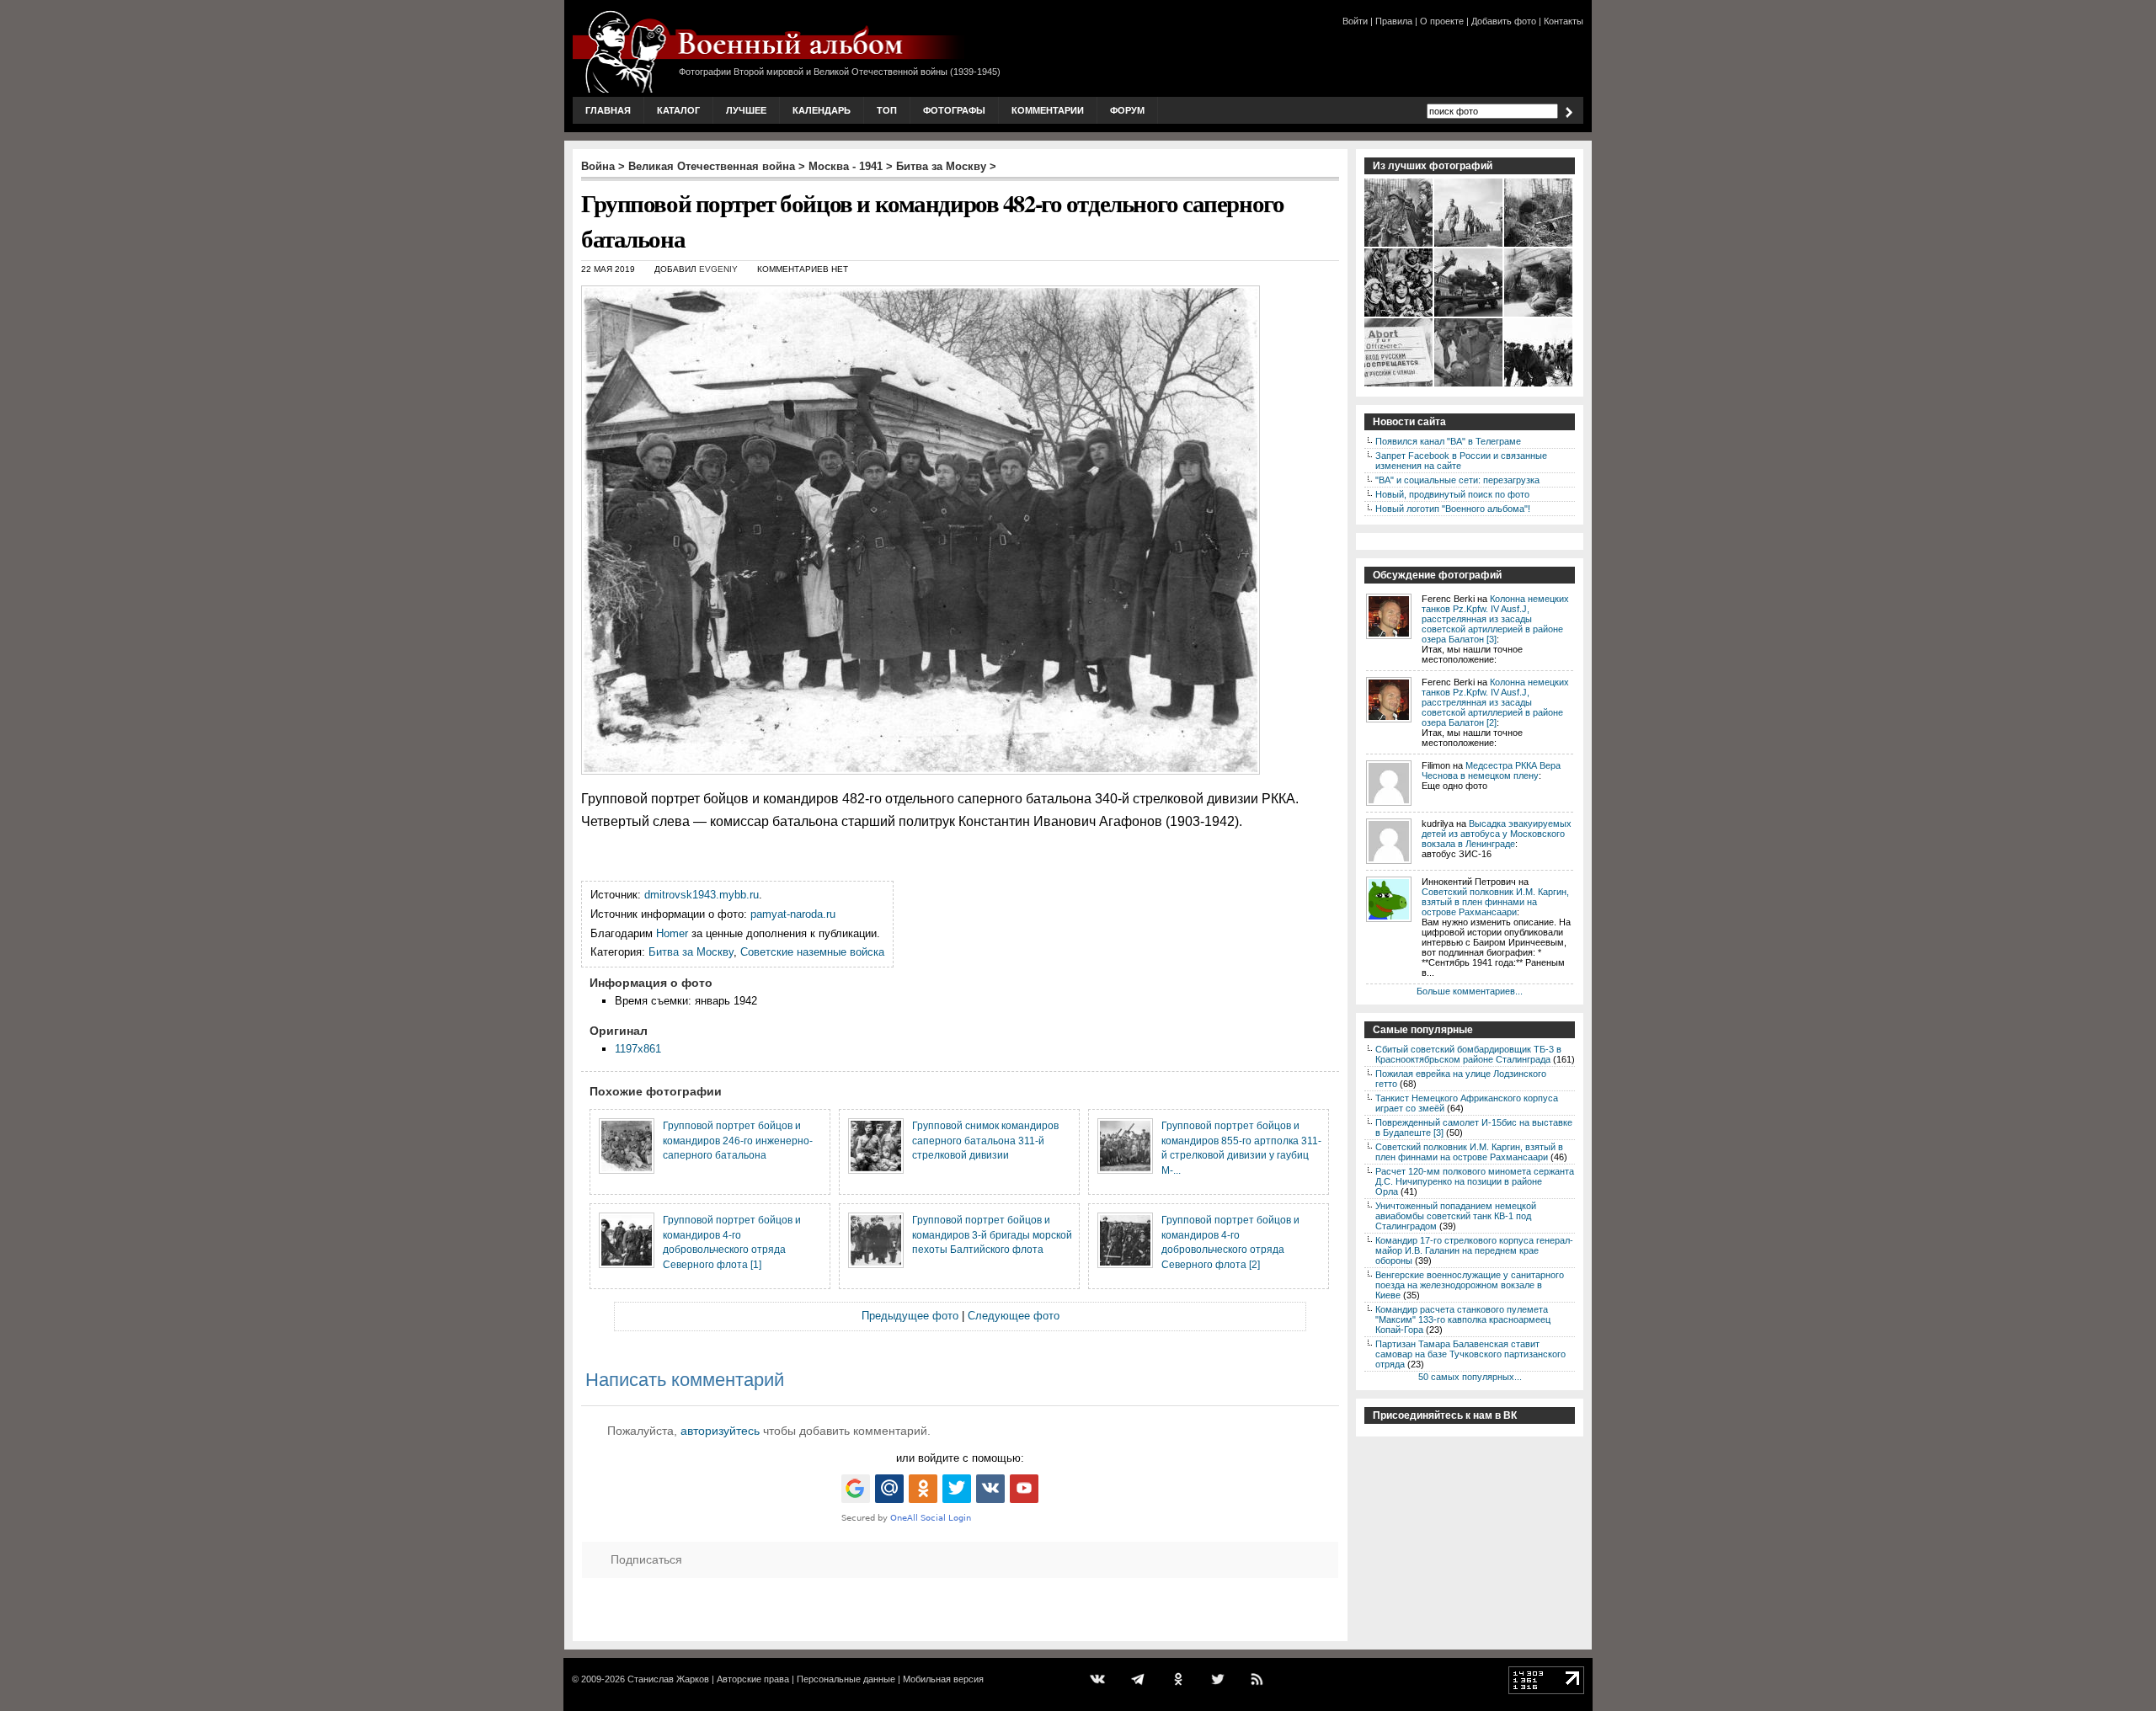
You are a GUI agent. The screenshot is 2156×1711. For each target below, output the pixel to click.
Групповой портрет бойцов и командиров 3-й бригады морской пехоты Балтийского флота (992, 1234)
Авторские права (753, 1679)
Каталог (678, 110)
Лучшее (746, 110)
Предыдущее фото (910, 1316)
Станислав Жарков (668, 1679)
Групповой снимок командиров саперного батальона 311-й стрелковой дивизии (985, 1140)
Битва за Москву (941, 166)
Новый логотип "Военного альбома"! (1453, 509)
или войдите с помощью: (960, 1458)
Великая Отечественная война (712, 166)
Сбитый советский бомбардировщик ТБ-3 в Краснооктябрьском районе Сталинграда (1468, 1054)
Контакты (1564, 21)
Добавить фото (1504, 21)
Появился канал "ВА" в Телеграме (1448, 441)
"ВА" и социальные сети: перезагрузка (1457, 480)
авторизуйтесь (720, 1431)
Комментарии (1048, 110)
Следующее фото (1014, 1316)
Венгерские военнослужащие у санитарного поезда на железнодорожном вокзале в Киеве (1470, 1285)
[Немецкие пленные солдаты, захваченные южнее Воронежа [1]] (1469, 245)
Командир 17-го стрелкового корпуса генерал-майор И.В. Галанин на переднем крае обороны (1474, 1250)
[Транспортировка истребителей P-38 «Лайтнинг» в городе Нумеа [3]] (1469, 315)
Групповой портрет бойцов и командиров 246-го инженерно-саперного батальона (738, 1140)
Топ (887, 110)
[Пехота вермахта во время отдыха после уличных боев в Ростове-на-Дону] (1399, 245)
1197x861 (638, 1049)
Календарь (822, 110)
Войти (1355, 21)
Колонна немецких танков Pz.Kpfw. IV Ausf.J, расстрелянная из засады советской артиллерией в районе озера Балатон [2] (1495, 702)
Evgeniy (718, 269)
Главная (608, 110)
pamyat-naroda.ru (793, 914)
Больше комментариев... (1470, 991)
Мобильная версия (943, 1679)
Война (598, 166)
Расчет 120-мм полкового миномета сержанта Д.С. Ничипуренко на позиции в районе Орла (1475, 1181)
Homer (672, 933)
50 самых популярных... (1470, 1377)
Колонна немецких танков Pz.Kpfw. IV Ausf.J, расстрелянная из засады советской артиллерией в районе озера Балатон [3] (1495, 619)
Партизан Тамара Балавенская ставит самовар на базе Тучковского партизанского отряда (1470, 1354)
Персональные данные (846, 1679)
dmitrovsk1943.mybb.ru (702, 895)
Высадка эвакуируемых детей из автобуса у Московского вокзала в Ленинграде (1497, 834)
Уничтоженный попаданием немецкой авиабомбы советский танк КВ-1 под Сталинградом (1456, 1216)
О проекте (1442, 21)
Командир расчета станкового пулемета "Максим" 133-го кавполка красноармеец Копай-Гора (1463, 1319)
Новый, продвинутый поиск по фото (1452, 494)
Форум (1127, 110)
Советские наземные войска (812, 952)
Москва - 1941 (846, 166)
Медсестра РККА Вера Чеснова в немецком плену (1491, 770)
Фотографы (954, 110)
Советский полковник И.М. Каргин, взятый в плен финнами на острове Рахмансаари (1495, 902)
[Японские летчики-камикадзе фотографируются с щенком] (1399, 315)
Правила (1394, 21)
